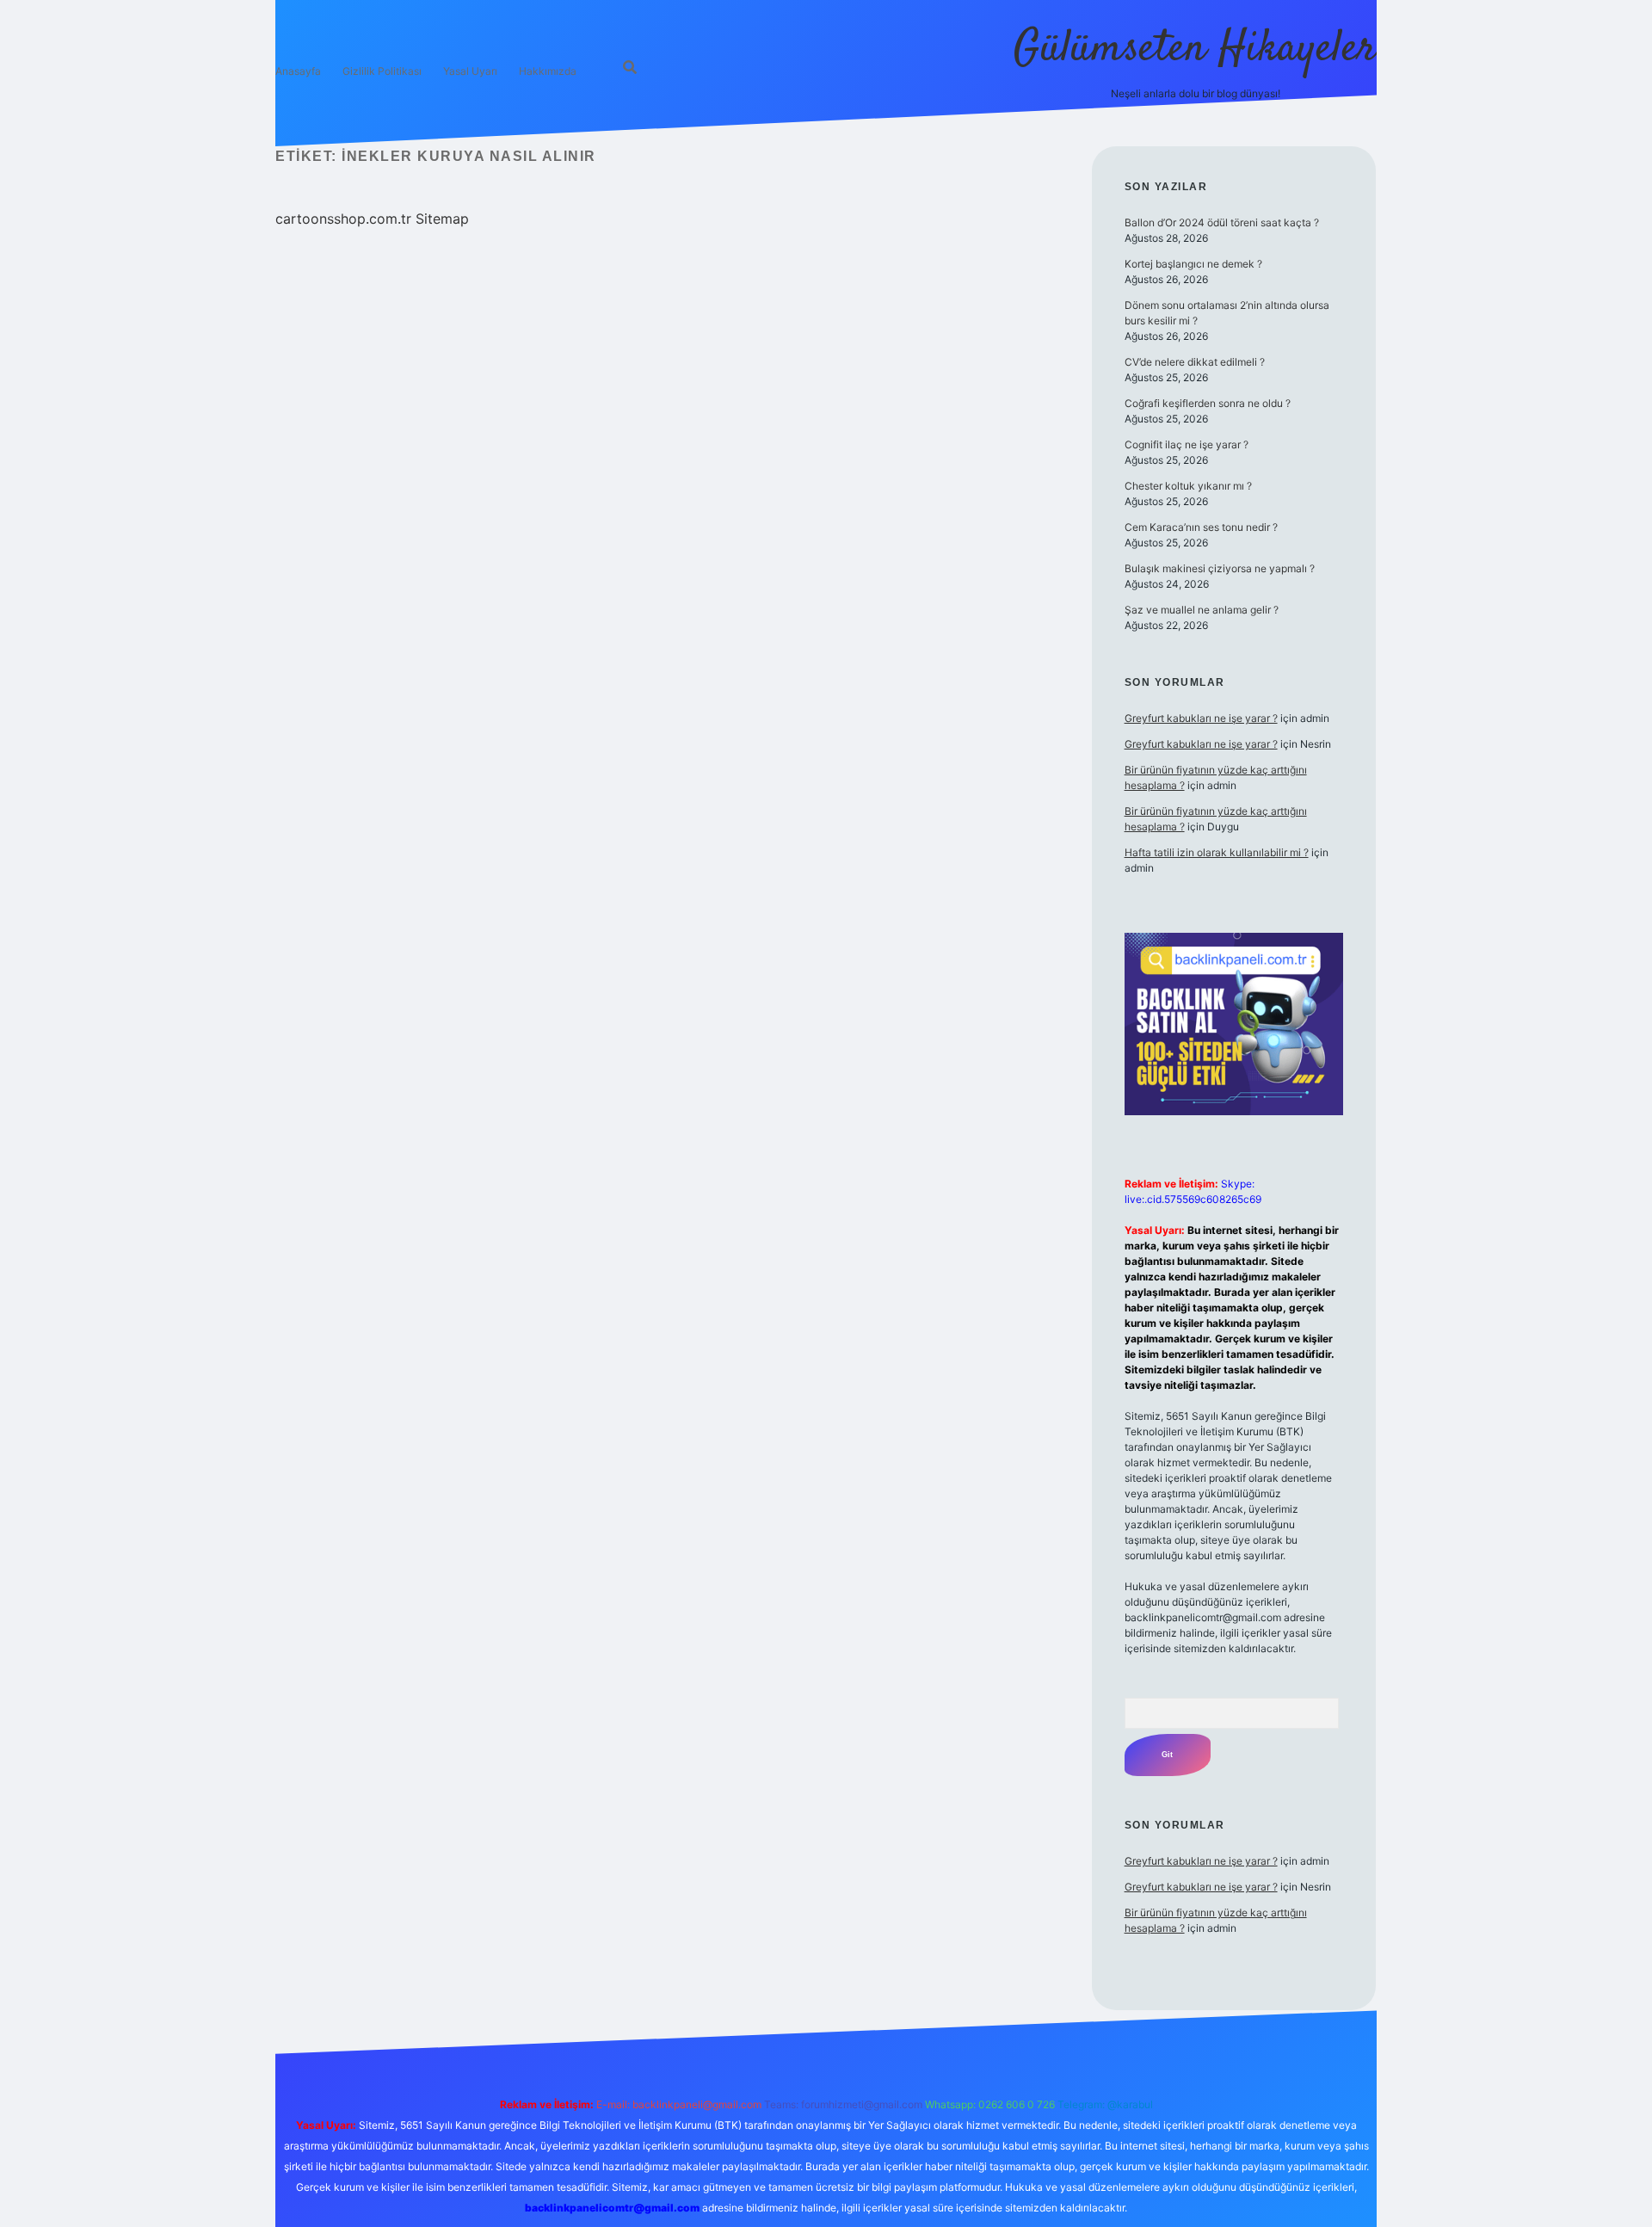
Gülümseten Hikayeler (1195, 49)
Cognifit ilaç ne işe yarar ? (1187, 444)
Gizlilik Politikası (382, 71)
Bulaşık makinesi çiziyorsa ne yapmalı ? (1220, 568)
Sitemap (442, 219)
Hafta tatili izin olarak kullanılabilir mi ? (1217, 852)
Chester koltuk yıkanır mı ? (1188, 486)
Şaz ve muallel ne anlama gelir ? (1202, 610)
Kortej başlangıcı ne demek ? (1193, 264)
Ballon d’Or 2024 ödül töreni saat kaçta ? (1222, 222)
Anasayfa (298, 71)
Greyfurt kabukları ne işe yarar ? (1201, 718)
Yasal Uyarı (470, 71)
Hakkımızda (548, 71)
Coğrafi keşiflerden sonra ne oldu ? (1208, 403)
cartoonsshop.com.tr (343, 219)
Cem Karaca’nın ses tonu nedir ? (1201, 527)
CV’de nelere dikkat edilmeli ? (1195, 362)
